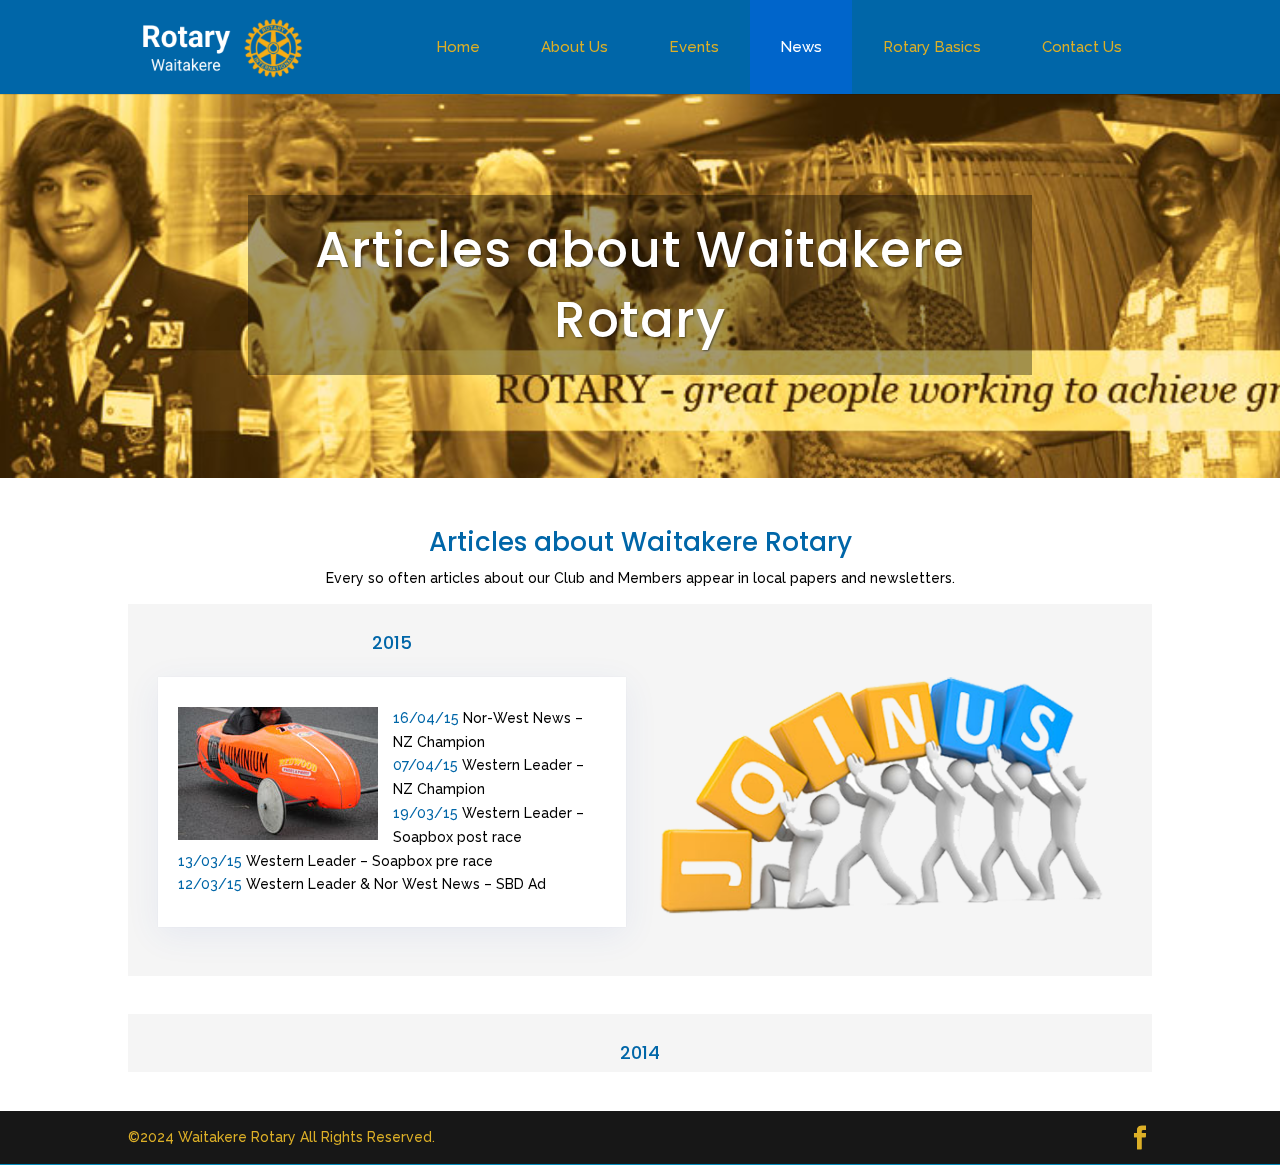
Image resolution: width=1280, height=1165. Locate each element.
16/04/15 (426, 718)
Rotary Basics (932, 47)
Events (694, 47)
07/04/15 (425, 765)
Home (458, 47)
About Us (574, 47)
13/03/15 (212, 861)
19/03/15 (427, 813)
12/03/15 (210, 884)
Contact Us (1082, 47)
